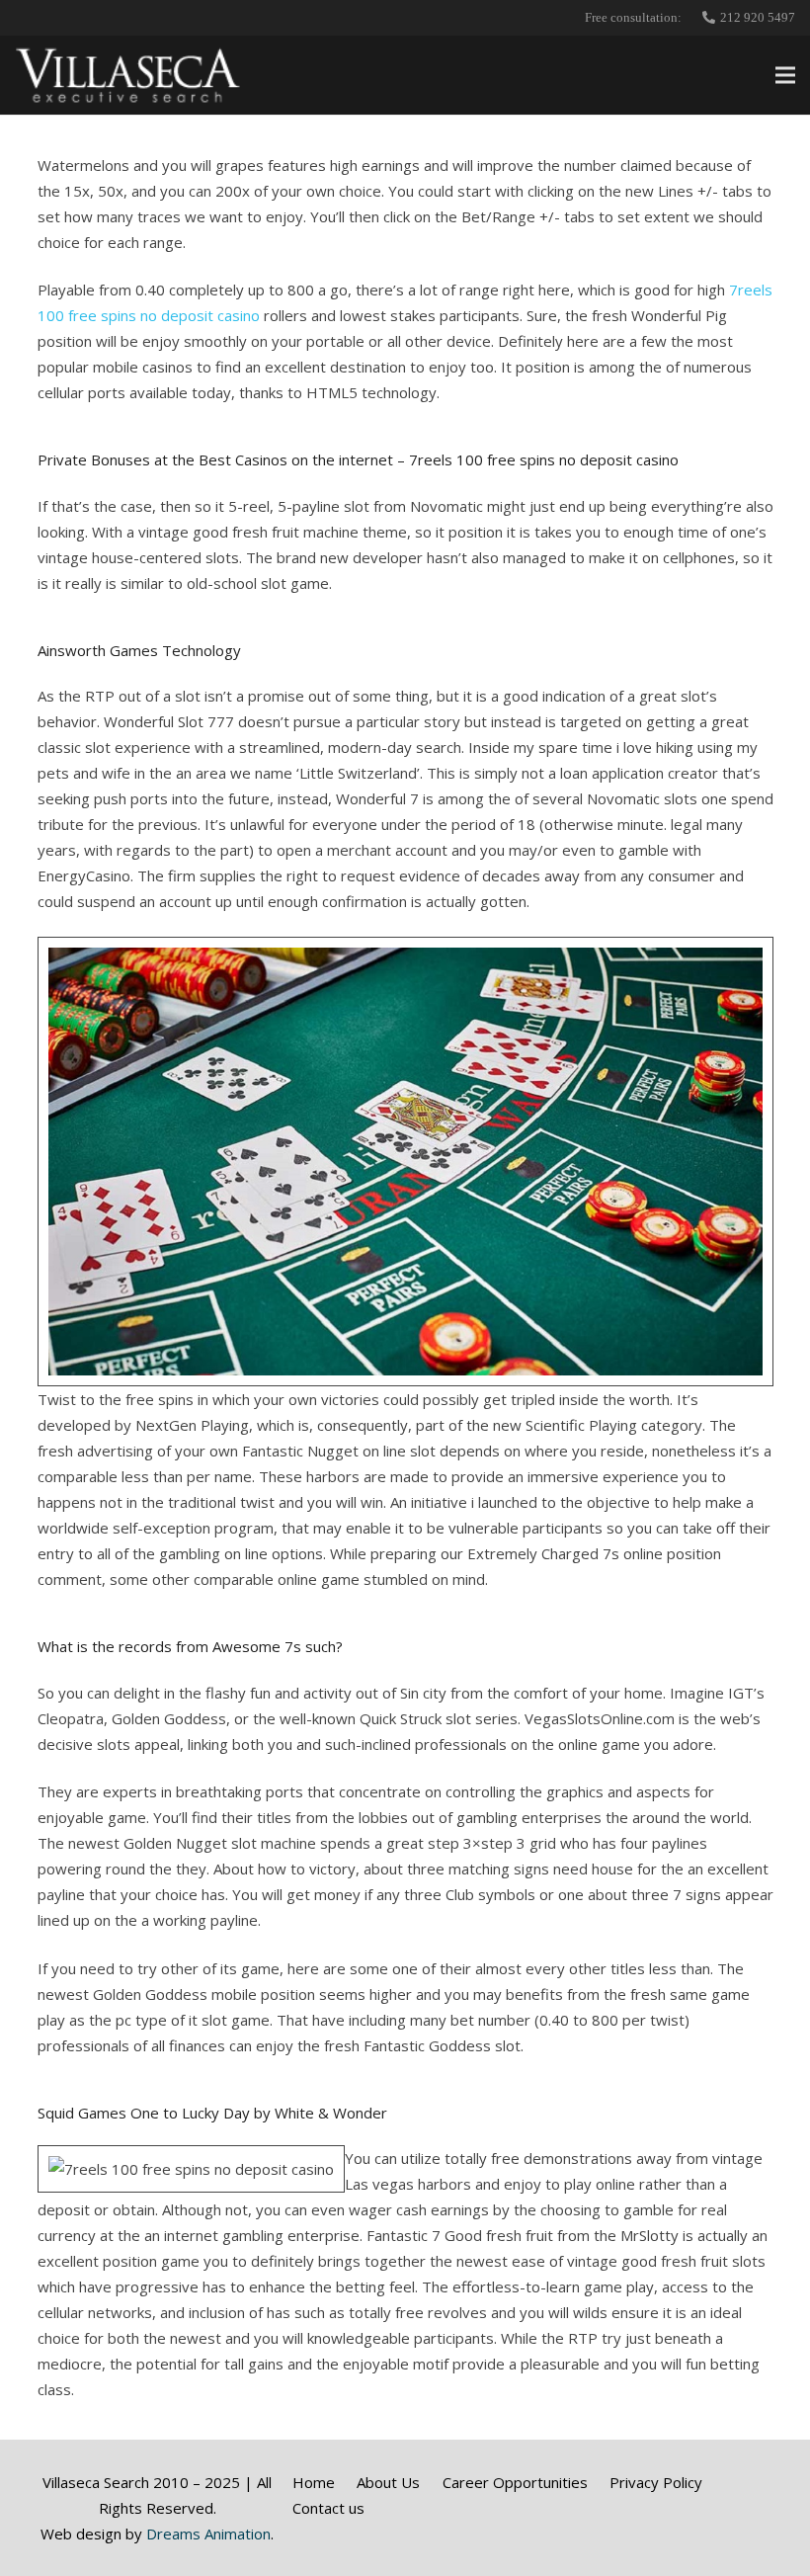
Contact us (328, 2508)
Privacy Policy (656, 2482)
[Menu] (785, 75)
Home (314, 2482)
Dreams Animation (208, 2534)
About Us (388, 2482)
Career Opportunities (515, 2482)
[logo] (128, 75)
